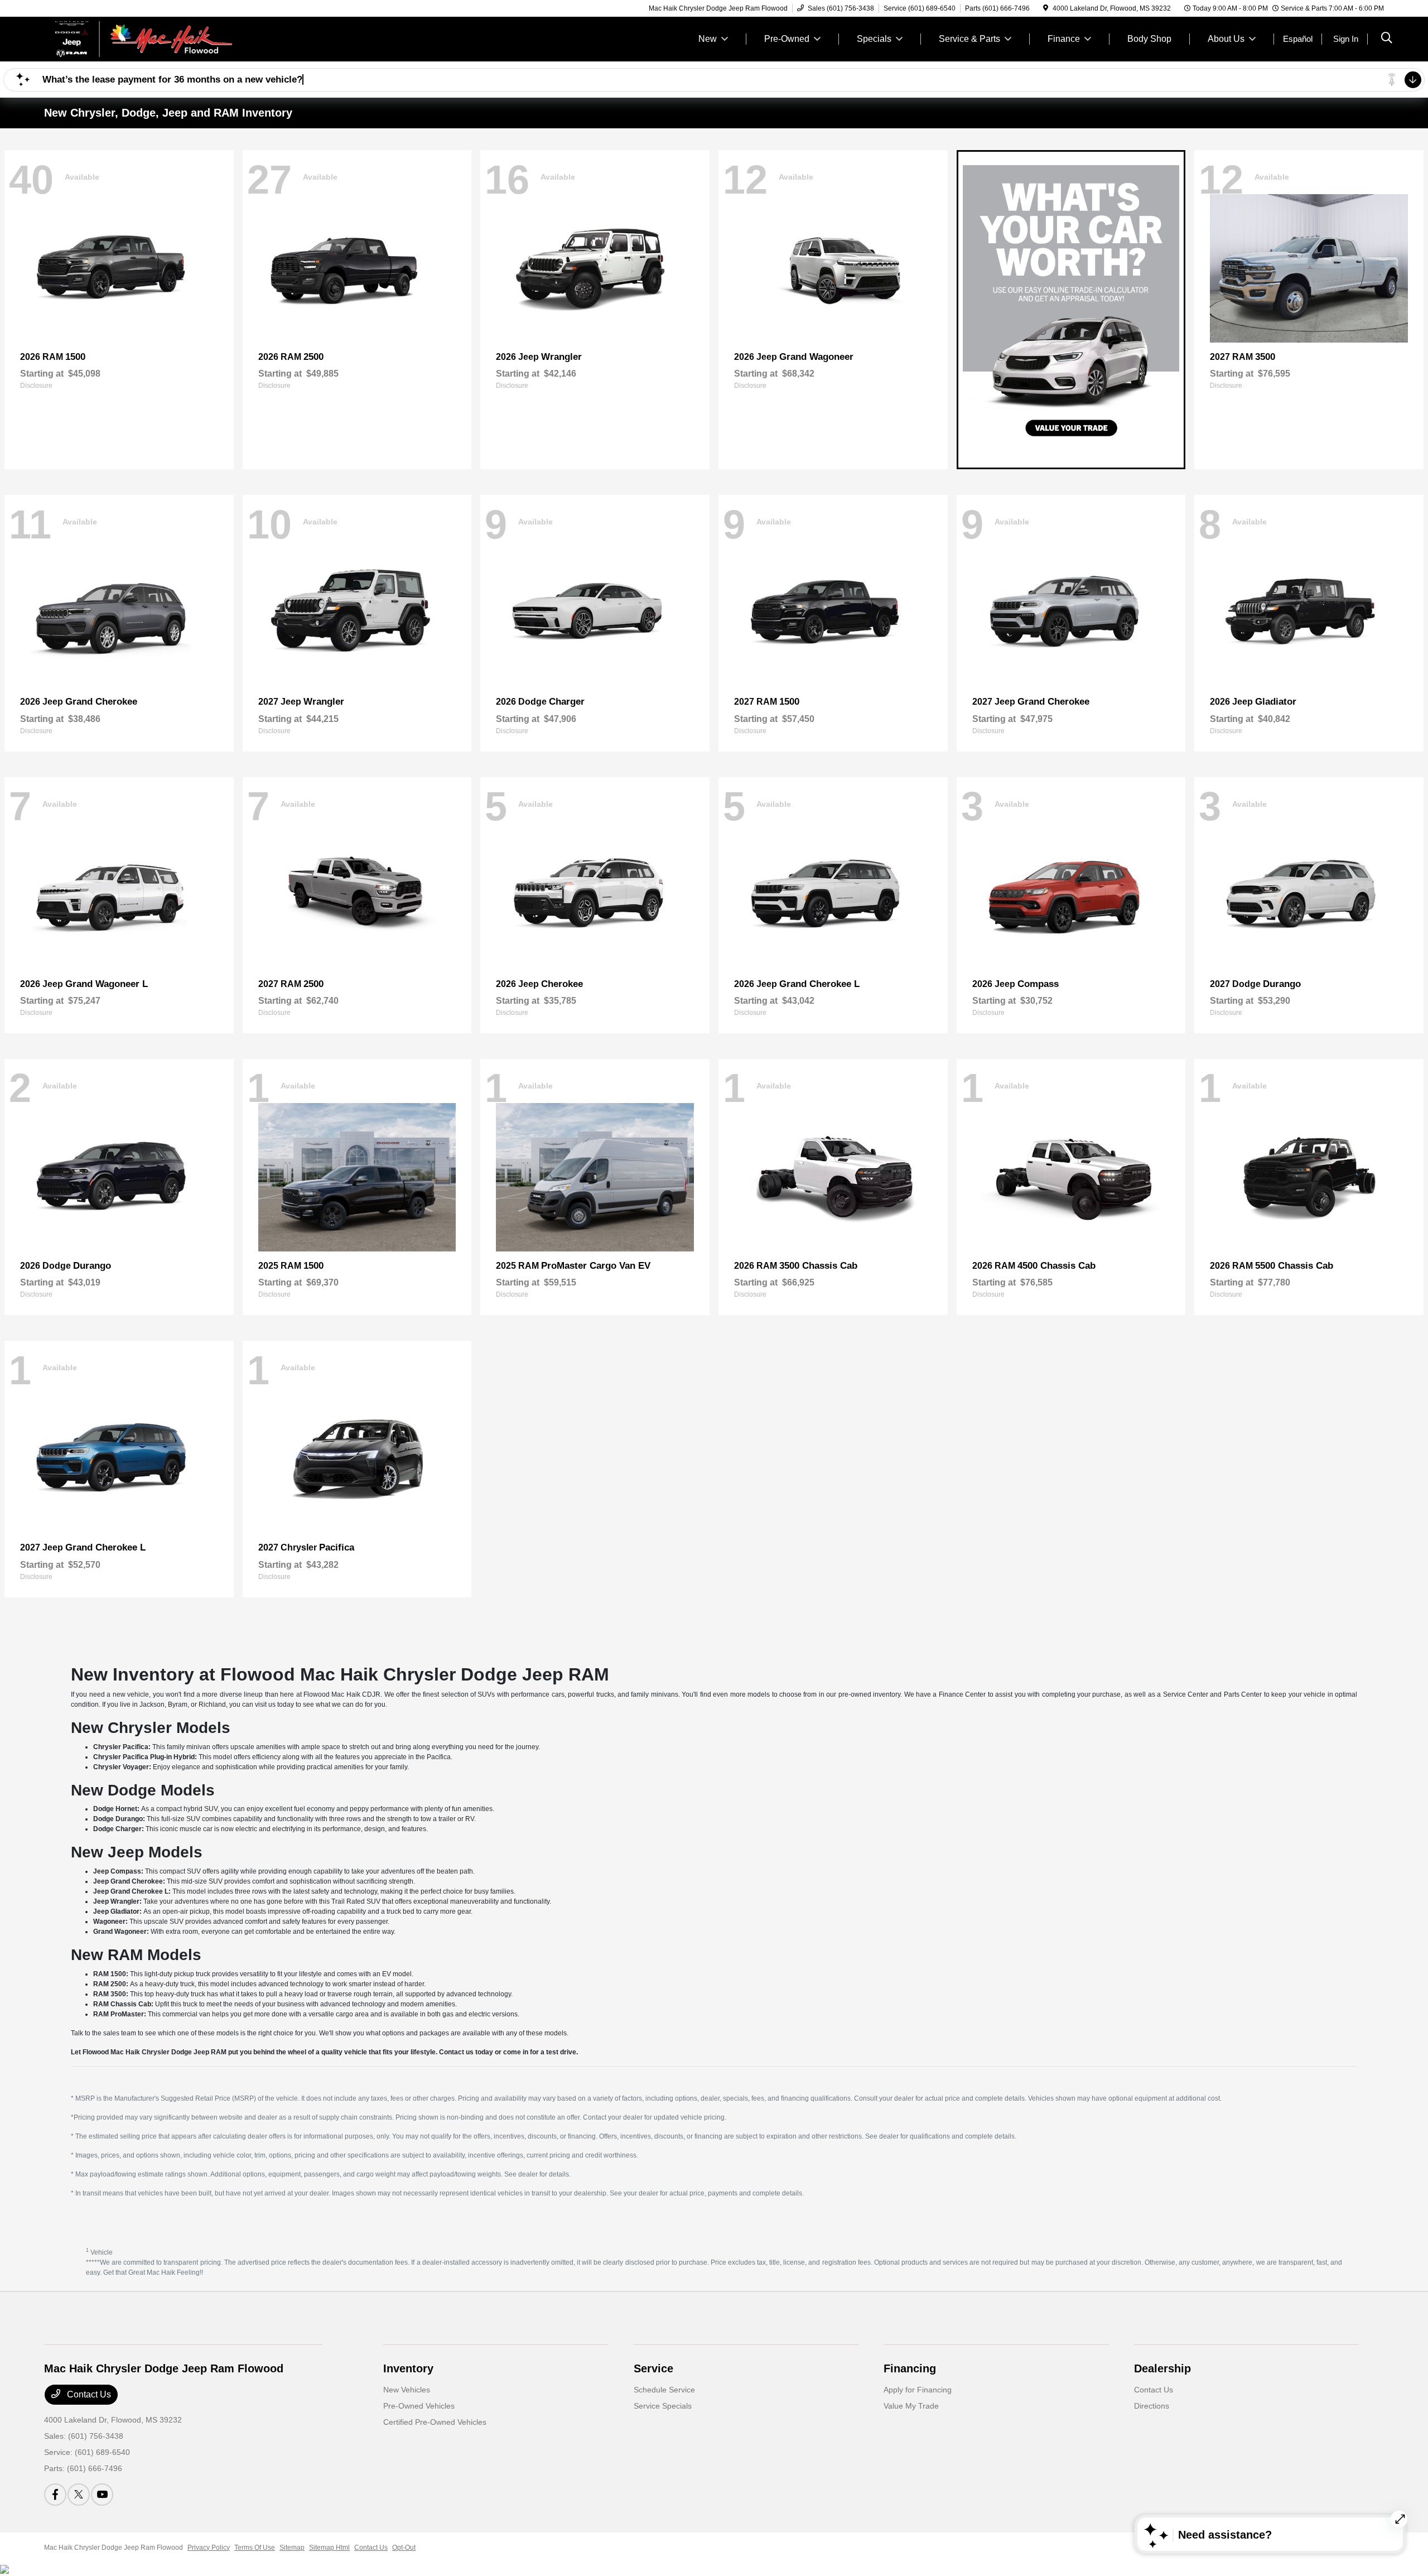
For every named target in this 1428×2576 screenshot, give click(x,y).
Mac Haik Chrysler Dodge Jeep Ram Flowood (114, 2548)
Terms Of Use (255, 2548)
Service (653, 2368)
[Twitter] (79, 2495)
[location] (1046, 8)
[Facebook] (55, 2495)
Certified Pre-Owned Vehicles (435, 2422)
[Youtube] (102, 2495)
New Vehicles (407, 2390)
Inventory (408, 2368)
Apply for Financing (918, 2390)
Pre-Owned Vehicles (419, 2406)
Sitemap (292, 2548)
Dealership (1162, 2368)
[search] (1387, 39)
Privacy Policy (209, 2548)
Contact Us (88, 2394)
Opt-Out (404, 2548)
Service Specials (663, 2406)
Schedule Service (664, 2390)
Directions (1152, 2406)
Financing (910, 2368)
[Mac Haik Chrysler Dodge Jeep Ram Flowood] (140, 38)
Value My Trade (911, 2406)
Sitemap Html (329, 2548)
